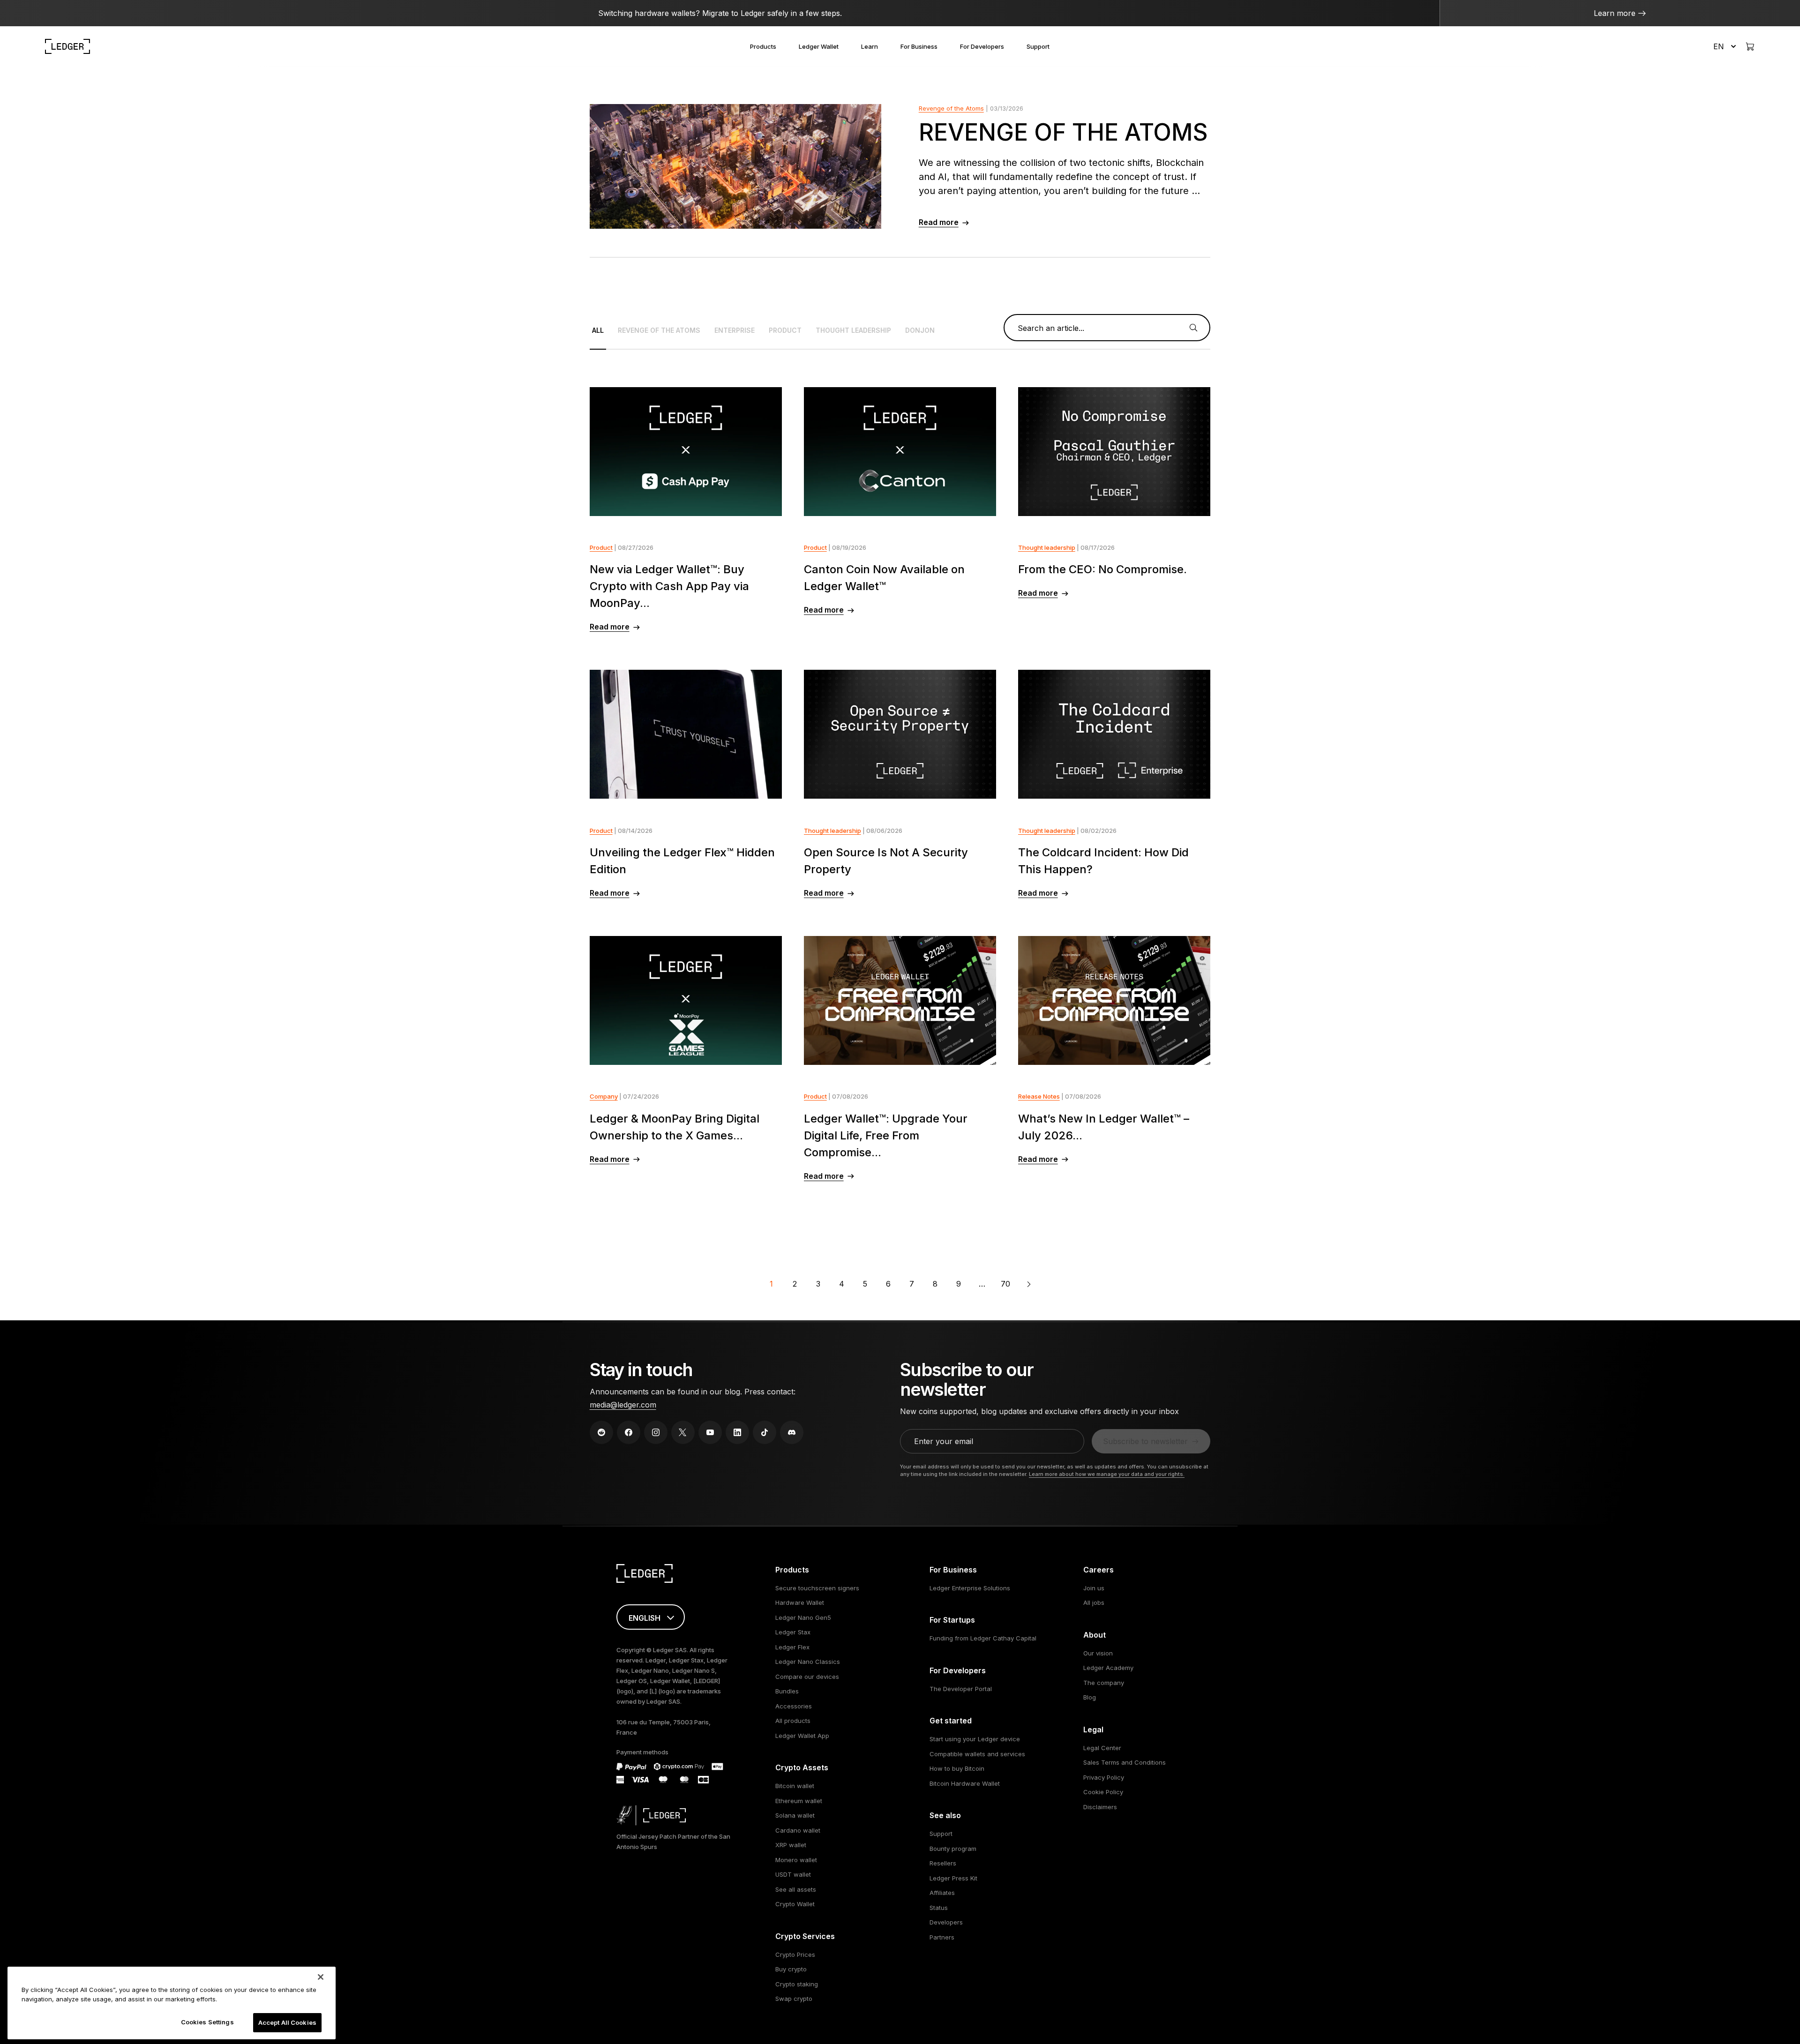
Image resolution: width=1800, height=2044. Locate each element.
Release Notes (1039, 1096)
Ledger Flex (792, 1647)
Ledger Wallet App (802, 1736)
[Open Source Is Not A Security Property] (900, 734)
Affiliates (942, 1893)
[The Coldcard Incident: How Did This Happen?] (1114, 734)
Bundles (787, 1691)
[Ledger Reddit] (601, 1432)
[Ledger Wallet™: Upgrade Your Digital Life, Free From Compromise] (900, 1000)
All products (793, 1721)
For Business (919, 46)
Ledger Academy (1108, 1668)
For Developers (982, 46)
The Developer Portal (961, 1689)
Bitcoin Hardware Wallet (965, 1783)
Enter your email (944, 1441)
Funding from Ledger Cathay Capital (983, 1638)
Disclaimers (1100, 1807)
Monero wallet (796, 1860)
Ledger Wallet (819, 46)
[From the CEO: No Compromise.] (1114, 452)
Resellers (943, 1863)
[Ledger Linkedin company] (737, 1432)
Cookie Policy (1103, 1792)
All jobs (1094, 1602)
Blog (1090, 1697)
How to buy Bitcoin (957, 1768)
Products (763, 46)
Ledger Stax (793, 1632)
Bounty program (953, 1849)
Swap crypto (794, 1999)
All (598, 330)
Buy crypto (791, 1969)
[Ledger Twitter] (683, 1432)
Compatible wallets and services (977, 1754)
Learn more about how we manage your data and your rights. (1107, 1474)
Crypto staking (797, 1984)
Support (1038, 46)
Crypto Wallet (795, 1904)
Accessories (794, 1706)
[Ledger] (67, 46)
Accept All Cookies (287, 2022)
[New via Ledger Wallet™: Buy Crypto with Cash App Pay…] (686, 452)
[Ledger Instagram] (656, 1432)
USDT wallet (793, 1874)
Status (939, 1908)
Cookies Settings (207, 2022)
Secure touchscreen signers (817, 1588)
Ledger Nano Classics (808, 1662)
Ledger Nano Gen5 (803, 1617)
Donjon (920, 330)
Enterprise (735, 330)
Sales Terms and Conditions (1125, 1762)
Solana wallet (795, 1815)
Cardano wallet (798, 1830)
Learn (870, 46)
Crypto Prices (795, 1954)
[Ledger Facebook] (629, 1432)
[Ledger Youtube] (710, 1432)
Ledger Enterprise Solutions (970, 1588)
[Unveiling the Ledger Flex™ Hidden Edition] (686, 734)
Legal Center (1102, 1748)
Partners (942, 1937)
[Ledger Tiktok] (765, 1432)
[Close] (321, 1977)
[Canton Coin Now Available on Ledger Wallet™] (900, 452)
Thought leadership (853, 330)
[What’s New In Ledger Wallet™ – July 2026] (1114, 1000)
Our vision (1098, 1653)
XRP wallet (791, 1845)
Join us (1094, 1588)
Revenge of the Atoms (951, 108)
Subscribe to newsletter (1145, 1441)
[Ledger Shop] (1750, 46)
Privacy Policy (1104, 1777)
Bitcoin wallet (795, 1786)
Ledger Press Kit (953, 1878)
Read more (939, 222)
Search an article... (1051, 328)
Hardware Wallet (800, 1602)
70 (1005, 1284)
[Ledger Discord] (792, 1432)
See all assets (796, 1889)
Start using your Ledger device (975, 1739)
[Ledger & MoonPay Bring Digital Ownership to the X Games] (686, 1000)
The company (1104, 1683)
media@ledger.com (623, 1405)
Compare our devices (807, 1677)
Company (604, 1096)
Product (785, 330)
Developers (946, 1922)
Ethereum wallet (799, 1801)
